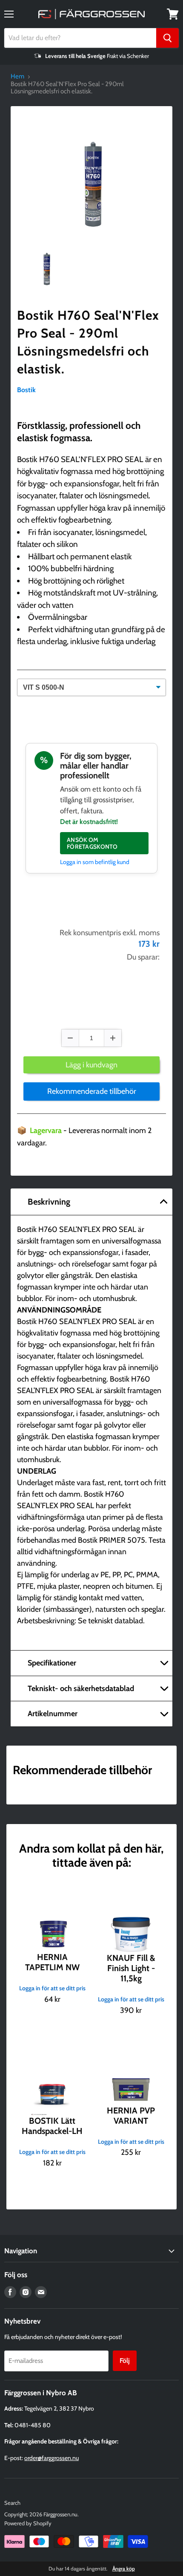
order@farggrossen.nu (51, 2458)
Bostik (26, 390)
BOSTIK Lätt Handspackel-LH (52, 2126)
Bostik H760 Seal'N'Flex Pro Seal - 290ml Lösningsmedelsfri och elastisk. (88, 342)
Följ (125, 2361)
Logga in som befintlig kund (95, 862)
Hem (17, 77)
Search (12, 2503)
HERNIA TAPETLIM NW (52, 1962)
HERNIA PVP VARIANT (131, 2116)
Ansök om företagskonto (92, 843)
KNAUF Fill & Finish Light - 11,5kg (131, 1968)
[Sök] (167, 38)
